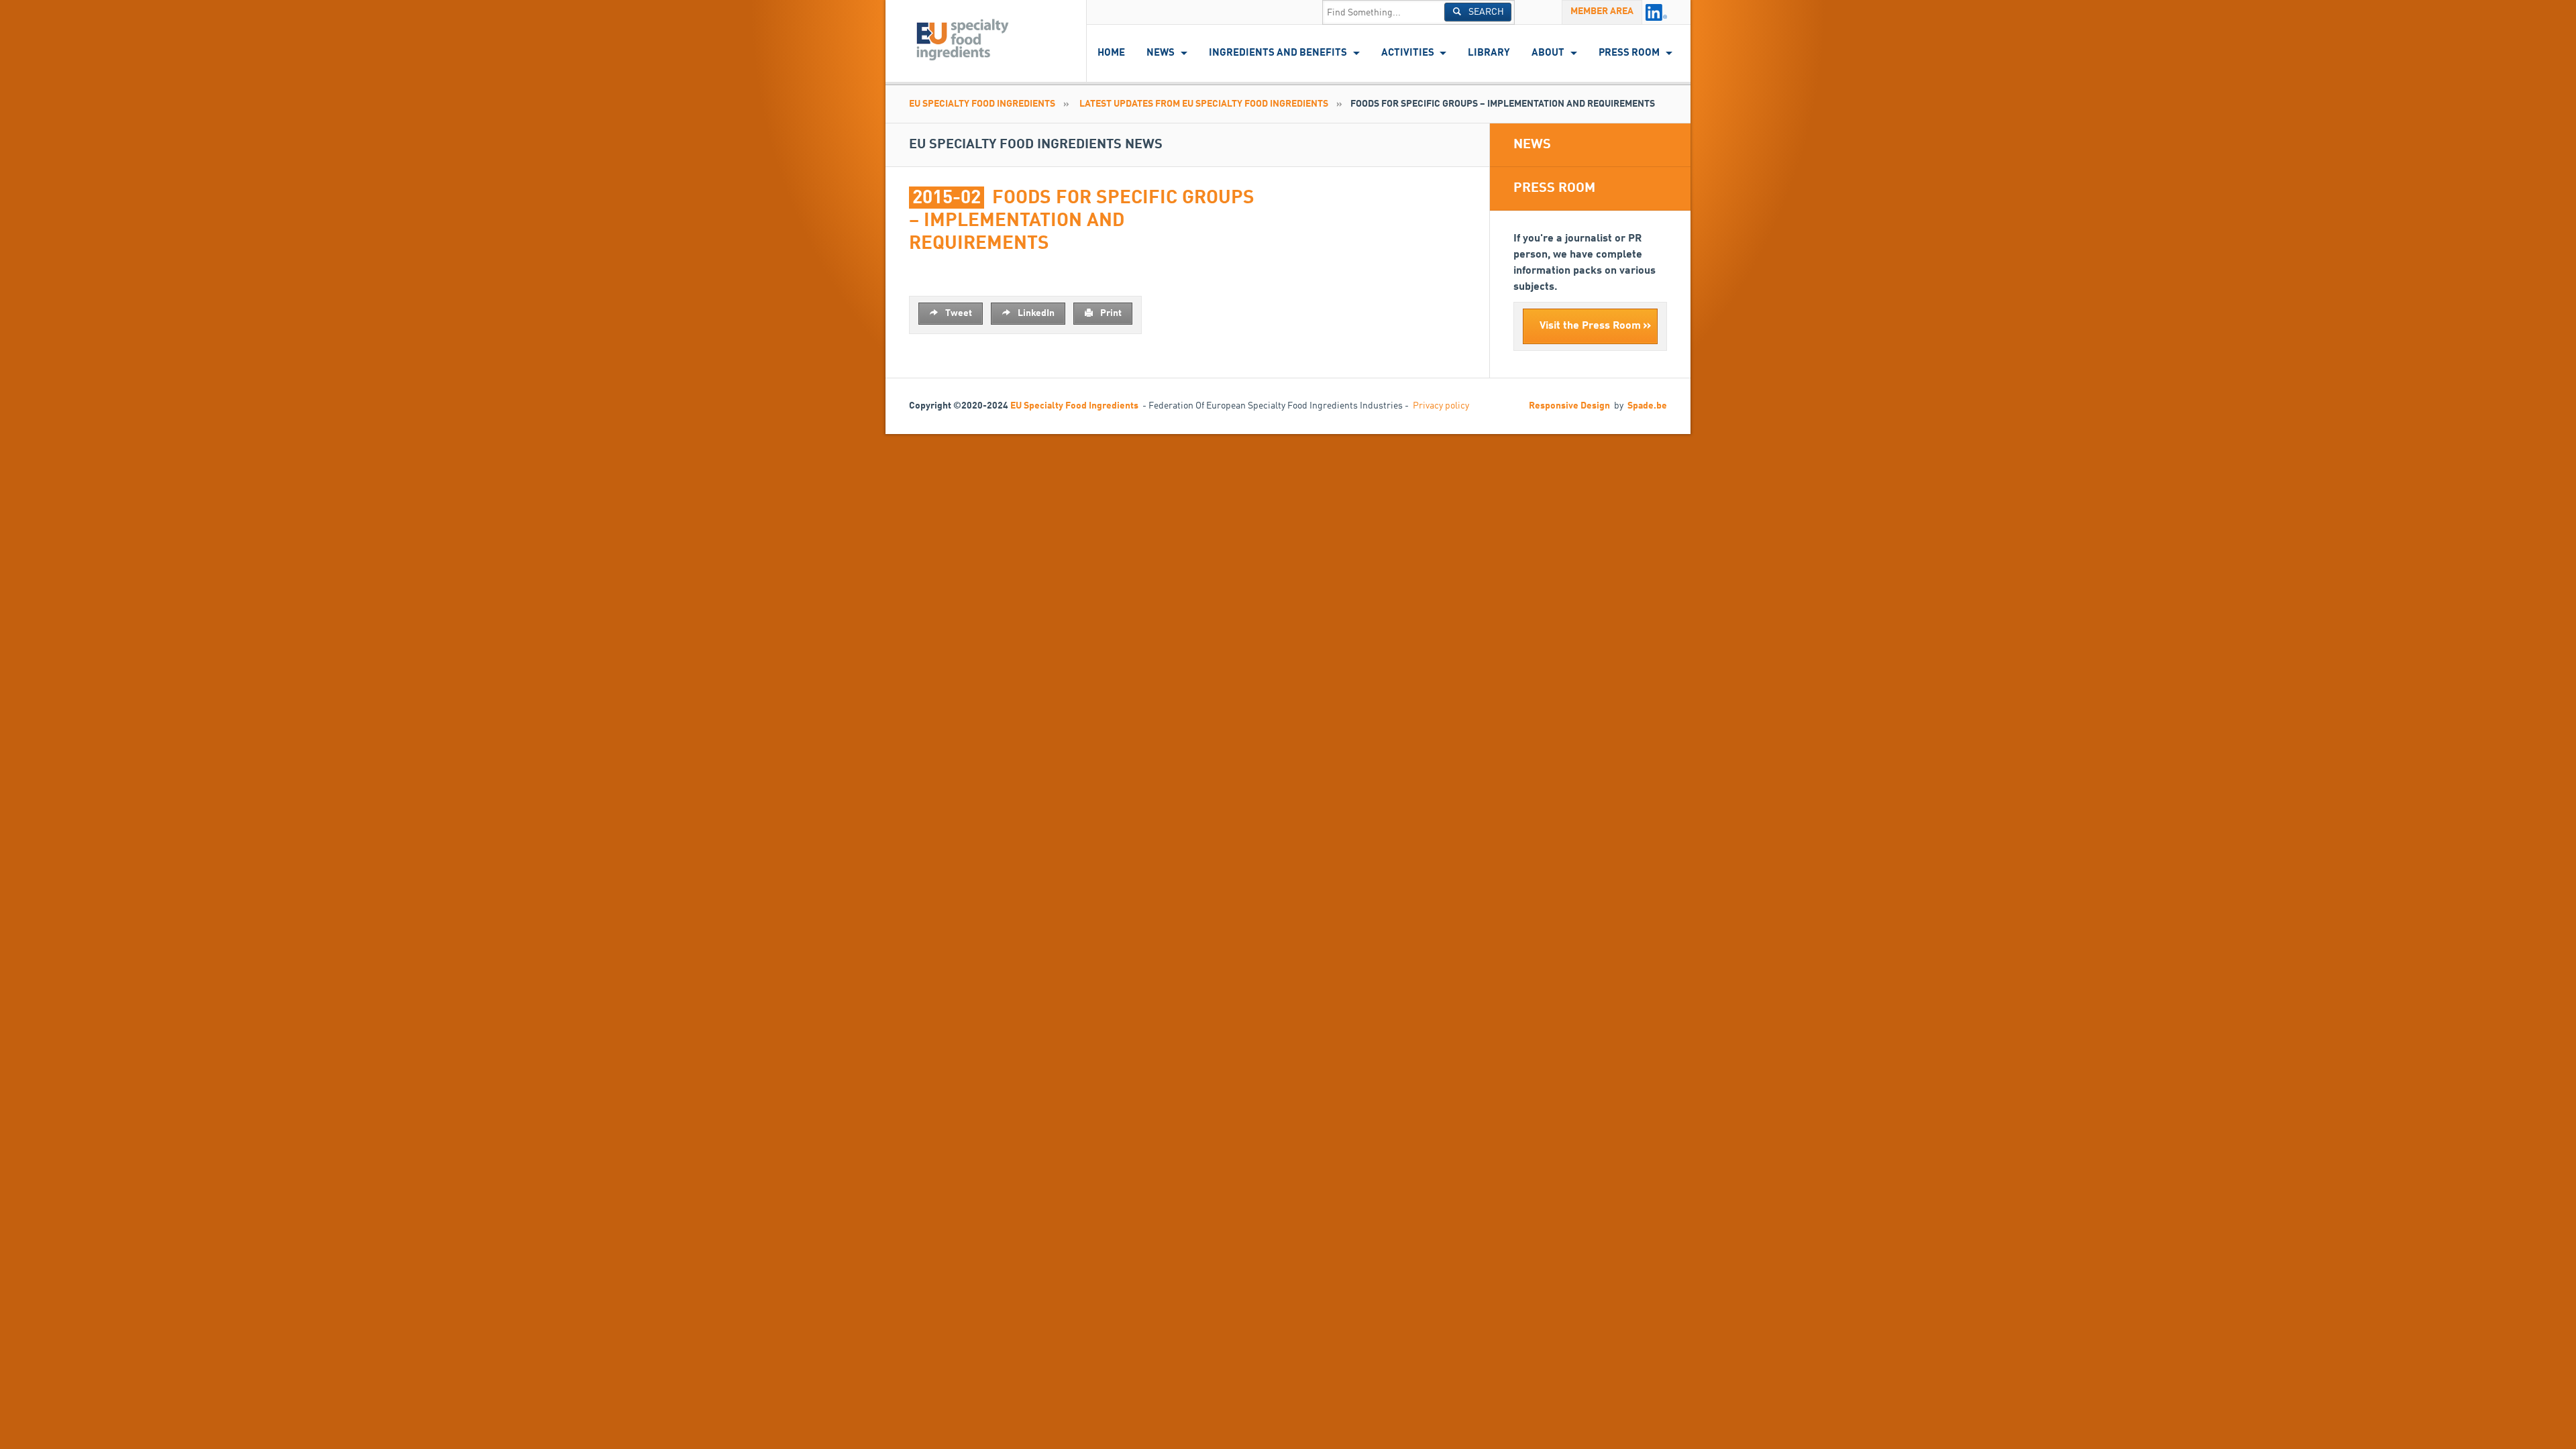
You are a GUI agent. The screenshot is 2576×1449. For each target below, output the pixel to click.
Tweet (958, 313)
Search (1485, 12)
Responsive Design (1569, 406)
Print (1110, 313)
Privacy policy (1441, 406)
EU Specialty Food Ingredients (982, 104)
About (1548, 53)
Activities (1408, 53)
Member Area (1602, 11)
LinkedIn (1035, 313)
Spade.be (1647, 406)
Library (1489, 53)
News (1161, 53)
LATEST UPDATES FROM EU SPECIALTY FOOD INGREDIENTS (1204, 104)
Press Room (1629, 53)
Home (1111, 53)
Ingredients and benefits (1278, 53)
